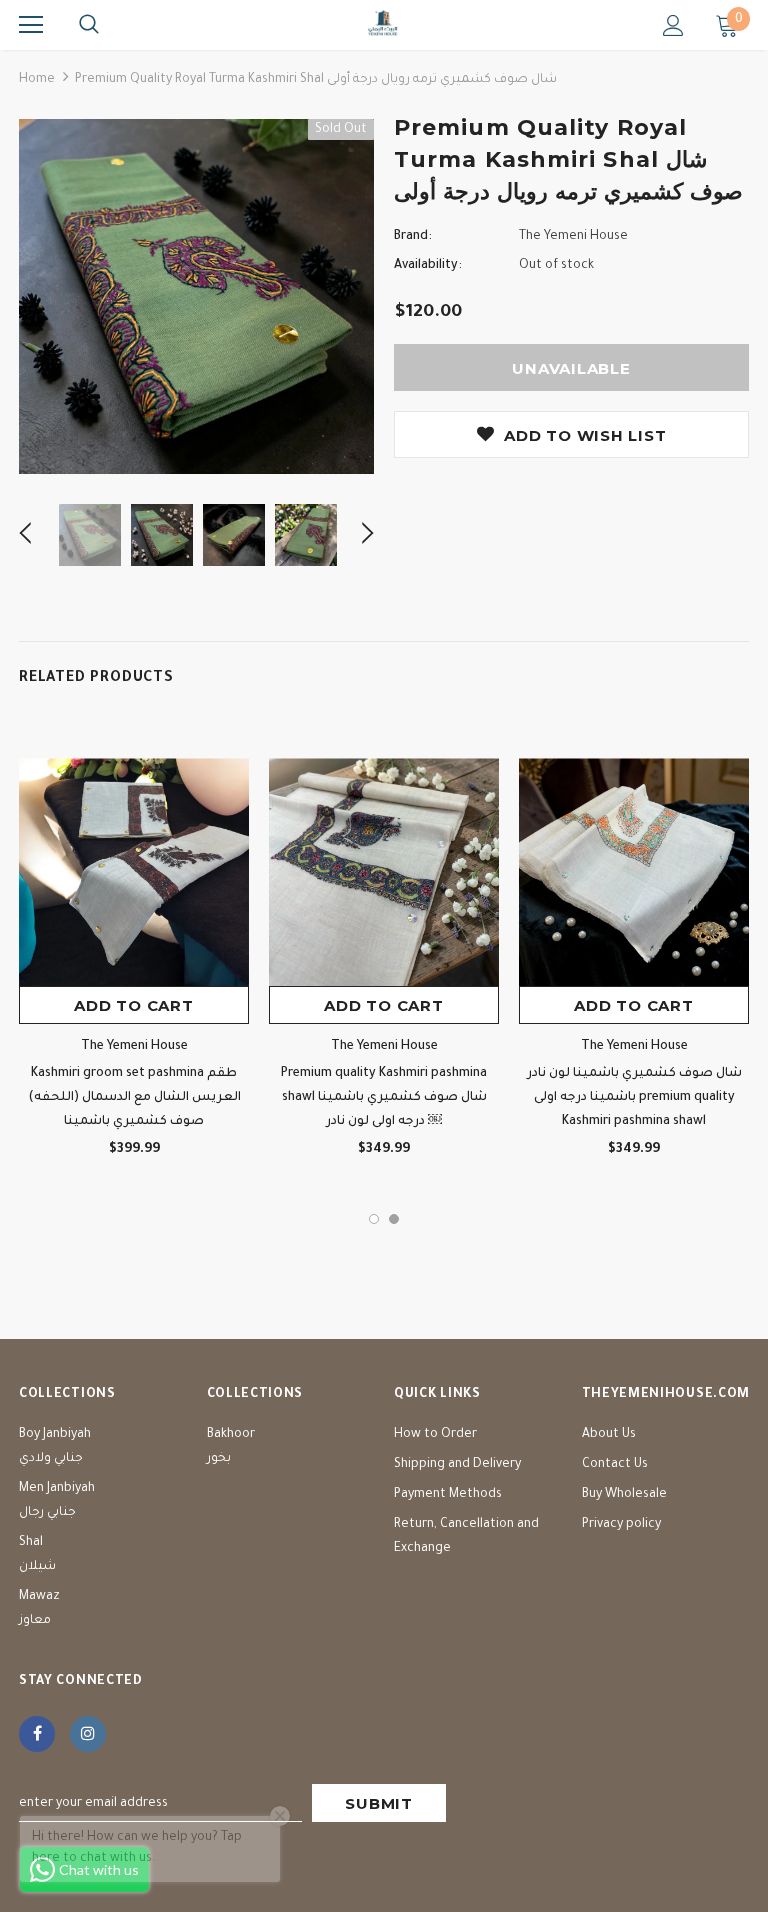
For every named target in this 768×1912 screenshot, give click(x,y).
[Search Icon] (89, 25)
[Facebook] (37, 1734)
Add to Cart (133, 1005)
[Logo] (384, 24)
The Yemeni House (573, 237)
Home (37, 80)
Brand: (413, 237)
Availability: (428, 266)
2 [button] (394, 1219)
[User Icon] (673, 25)
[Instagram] (88, 1734)
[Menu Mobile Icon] (31, 25)
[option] (196, 296)
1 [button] (374, 1219)
